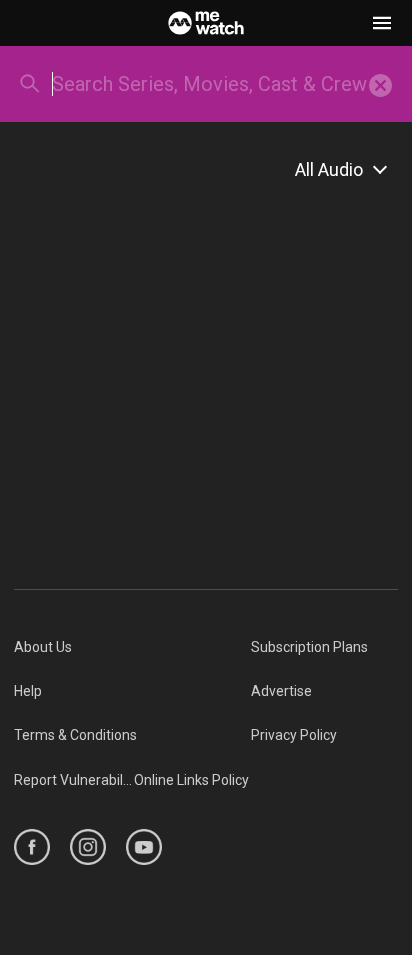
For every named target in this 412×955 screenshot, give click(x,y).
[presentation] (380, 84)
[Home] (206, 23)
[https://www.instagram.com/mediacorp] (88, 847)
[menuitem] (132, 647)
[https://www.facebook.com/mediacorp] (32, 847)
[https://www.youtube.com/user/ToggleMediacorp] (144, 847)
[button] (382, 23)
